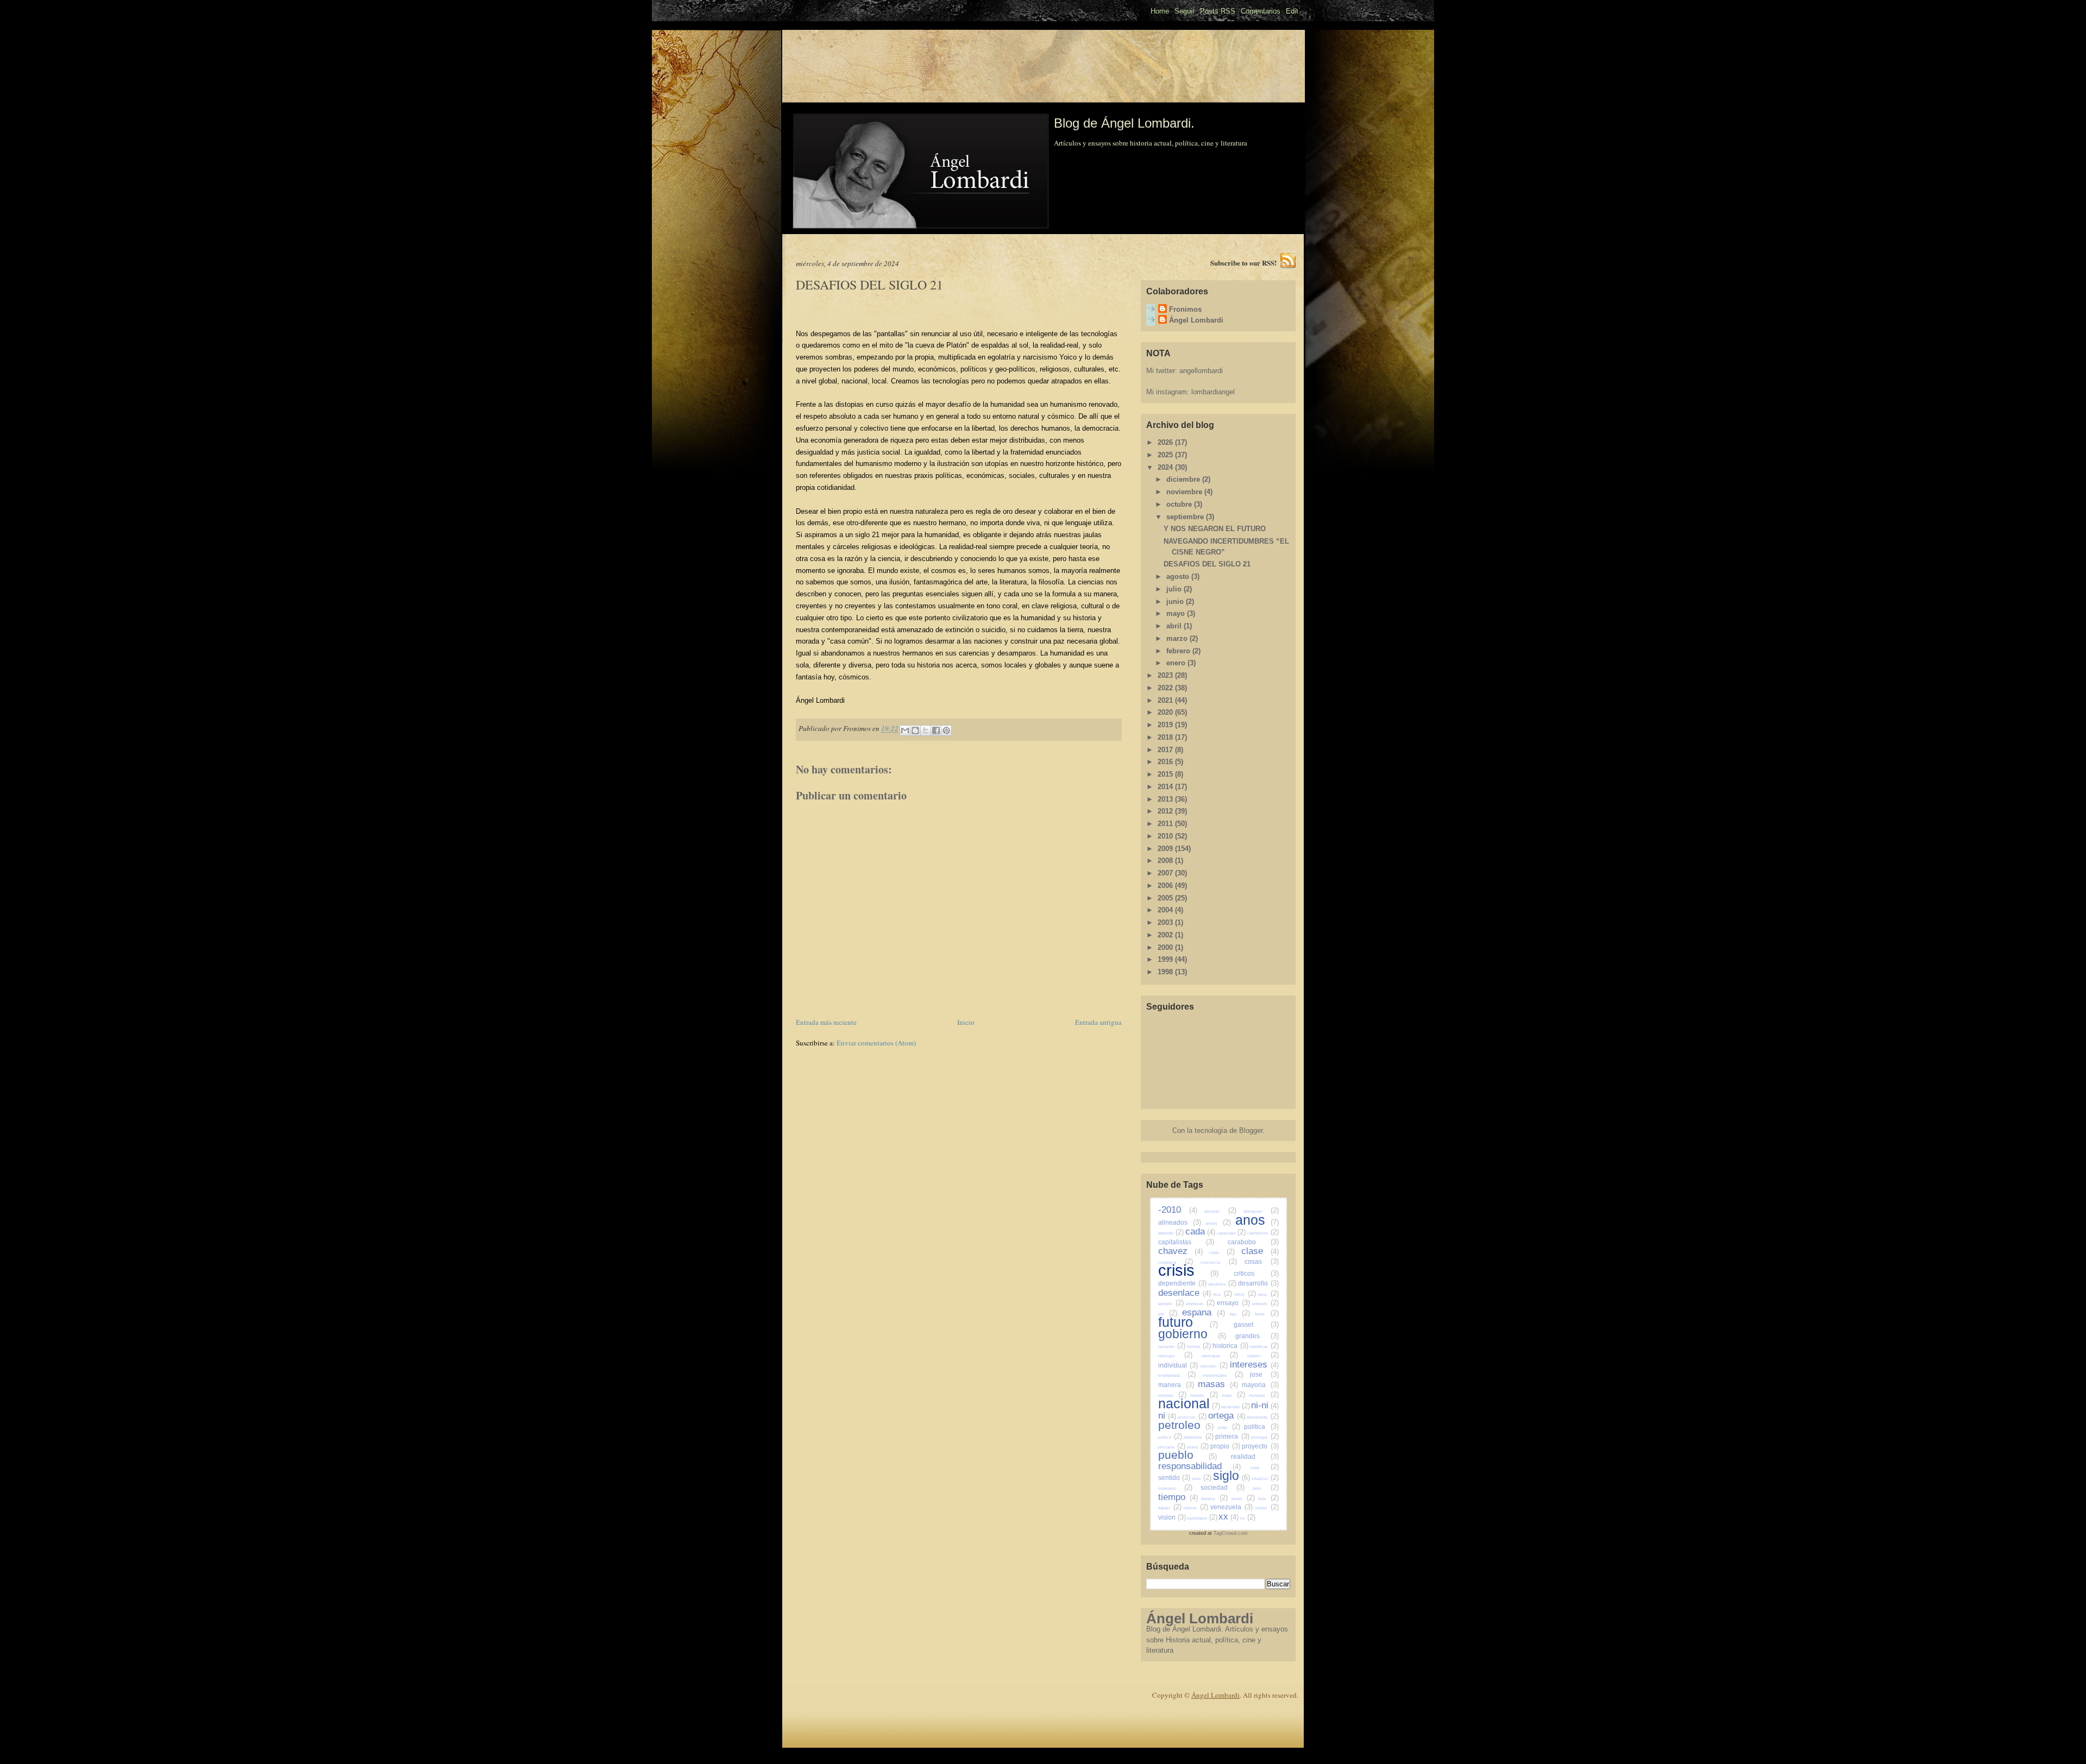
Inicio (966, 1022)
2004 (1166, 910)
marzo (1178, 638)
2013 (1166, 799)
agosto (1179, 577)
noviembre (1185, 492)
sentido (1174, 1478)
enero (1177, 663)
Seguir (1185, 11)
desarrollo (1258, 1283)
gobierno (1192, 1334)
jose (1264, 1374)
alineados (1180, 1222)
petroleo (1186, 1425)
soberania (1176, 1488)
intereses (1254, 1365)
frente (1267, 1314)
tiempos (1214, 1499)
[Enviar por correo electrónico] (905, 730)
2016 (1166, 762)
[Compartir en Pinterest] (946, 730)
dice (1223, 1294)
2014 (1166, 787)
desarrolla (1222, 1284)
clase (1260, 1251)
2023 (1166, 675)
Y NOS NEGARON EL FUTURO (1215, 529)
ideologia (1176, 1356)
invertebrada (1177, 1375)
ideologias (1220, 1356)
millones (1172, 1396)
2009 (1166, 849)
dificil (1245, 1294)
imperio (1263, 1356)
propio (1225, 1446)
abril (1175, 626)
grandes (1257, 1336)
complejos (1176, 1262)
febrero (1179, 651)
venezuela (1232, 1507)
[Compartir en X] (926, 730)
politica (1261, 1426)
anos (1257, 1220)
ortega (1226, 1416)
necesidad (1236, 1407)
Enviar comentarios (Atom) (876, 1043)
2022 (1166, 688)
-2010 (1178, 1210)
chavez (1181, 1251)
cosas (1262, 1261)
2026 (1166, 442)
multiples (1264, 1396)
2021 (1166, 700)
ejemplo (1171, 1304)
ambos (1218, 1223)
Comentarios (1261, 11)
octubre (1180, 504)
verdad (1267, 1508)
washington (1202, 1518)
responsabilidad (1199, 1466)
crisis (1189, 1270)
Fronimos (1185, 309)
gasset (1256, 1324)
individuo (1214, 1366)
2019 (1166, 725)
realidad (1255, 1456)
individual (1178, 1365)
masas (1218, 1384)
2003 (1166, 922)
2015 (1166, 774)
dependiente (1182, 1283)
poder (1229, 1428)
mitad (1233, 1396)
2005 (1166, 898)
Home (1160, 11)
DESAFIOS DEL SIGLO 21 (1207, 564)
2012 (1166, 811)
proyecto (1260, 1446)
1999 (1166, 959)
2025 (1166, 455)
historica (1230, 1346)
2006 (1166, 886)
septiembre (1186, 517)
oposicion (1192, 1417)
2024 (1166, 467)
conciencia (1219, 1262)
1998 (1166, 972)
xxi (1248, 1518)
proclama (1172, 1447)
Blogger (1251, 1130)
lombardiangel (1213, 392)
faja (1240, 1314)
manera (1176, 1385)
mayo (1177, 613)
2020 (1166, 712)
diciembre (1184, 479)
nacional (1189, 1403)
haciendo (1172, 1347)
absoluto (1220, 1211)
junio (1176, 601)
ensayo (1233, 1303)
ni (1167, 1416)
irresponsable (1223, 1375)
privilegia (1265, 1437)
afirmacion (1261, 1211)
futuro (1188, 1322)
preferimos (1198, 1437)
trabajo (1170, 1508)
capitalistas (1186, 1242)
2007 (1166, 873)
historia (1199, 1347)
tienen (1243, 1499)
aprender (1171, 1233)
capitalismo (1263, 1233)
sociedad (1223, 1487)
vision (1172, 1517)
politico (1170, 1437)
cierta (1222, 1253)
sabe (1264, 1468)
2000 (1166, 947)
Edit (1292, 11)
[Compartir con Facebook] (936, 730)
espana (1204, 1312)
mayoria (1260, 1385)
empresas (1200, 1304)
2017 (1166, 750)
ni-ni (1265, 1405)
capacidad (1232, 1233)
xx (1229, 1517)
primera (1232, 1436)
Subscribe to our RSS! (1243, 263)
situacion (1265, 1479)
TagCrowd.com (1231, 1533)
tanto (1266, 1488)
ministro (1204, 1396)
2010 (1166, 836)
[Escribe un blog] (915, 730)
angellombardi (1201, 371)
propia (1198, 1447)
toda (1268, 1499)
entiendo (1265, 1304)
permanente (1262, 1417)
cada (1201, 1231)
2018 (1166, 737)
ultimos (1196, 1508)
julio (1175, 589)
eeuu (1268, 1294)
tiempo (1178, 1497)
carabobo (1253, 1242)
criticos (1256, 1273)
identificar (1264, 1347)
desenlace (1185, 1293)
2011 (1166, 824)
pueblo (1187, 1455)
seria (1202, 1479)
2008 (1166, 861)
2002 (1166, 935)
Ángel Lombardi (1196, 320)
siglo (1232, 1476)
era (1168, 1314)
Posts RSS (1218, 11)
